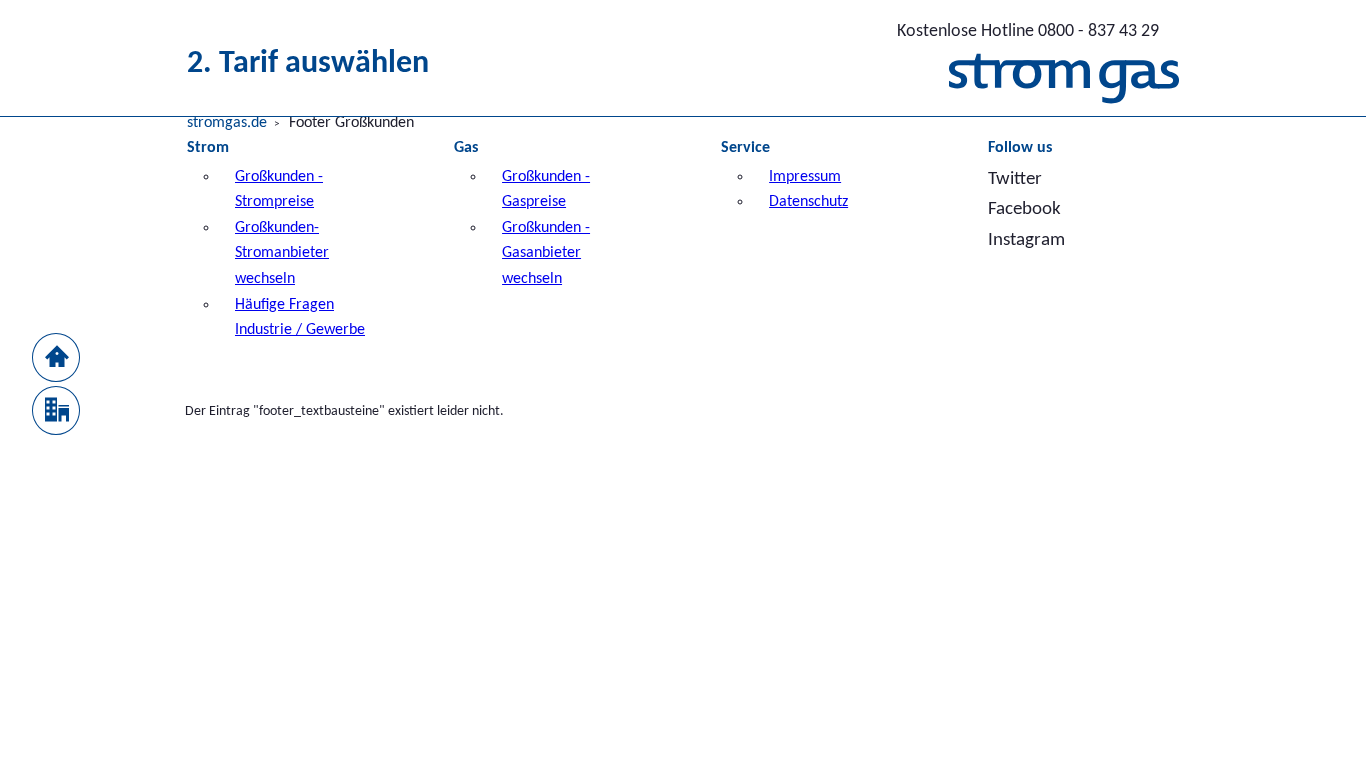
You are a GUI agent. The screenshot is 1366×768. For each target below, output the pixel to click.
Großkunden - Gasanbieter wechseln (546, 253)
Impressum (805, 177)
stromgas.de (227, 123)
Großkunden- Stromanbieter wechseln (282, 253)
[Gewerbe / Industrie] (56, 406)
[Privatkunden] (56, 353)
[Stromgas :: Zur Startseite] (1064, 83)
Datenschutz (808, 202)
